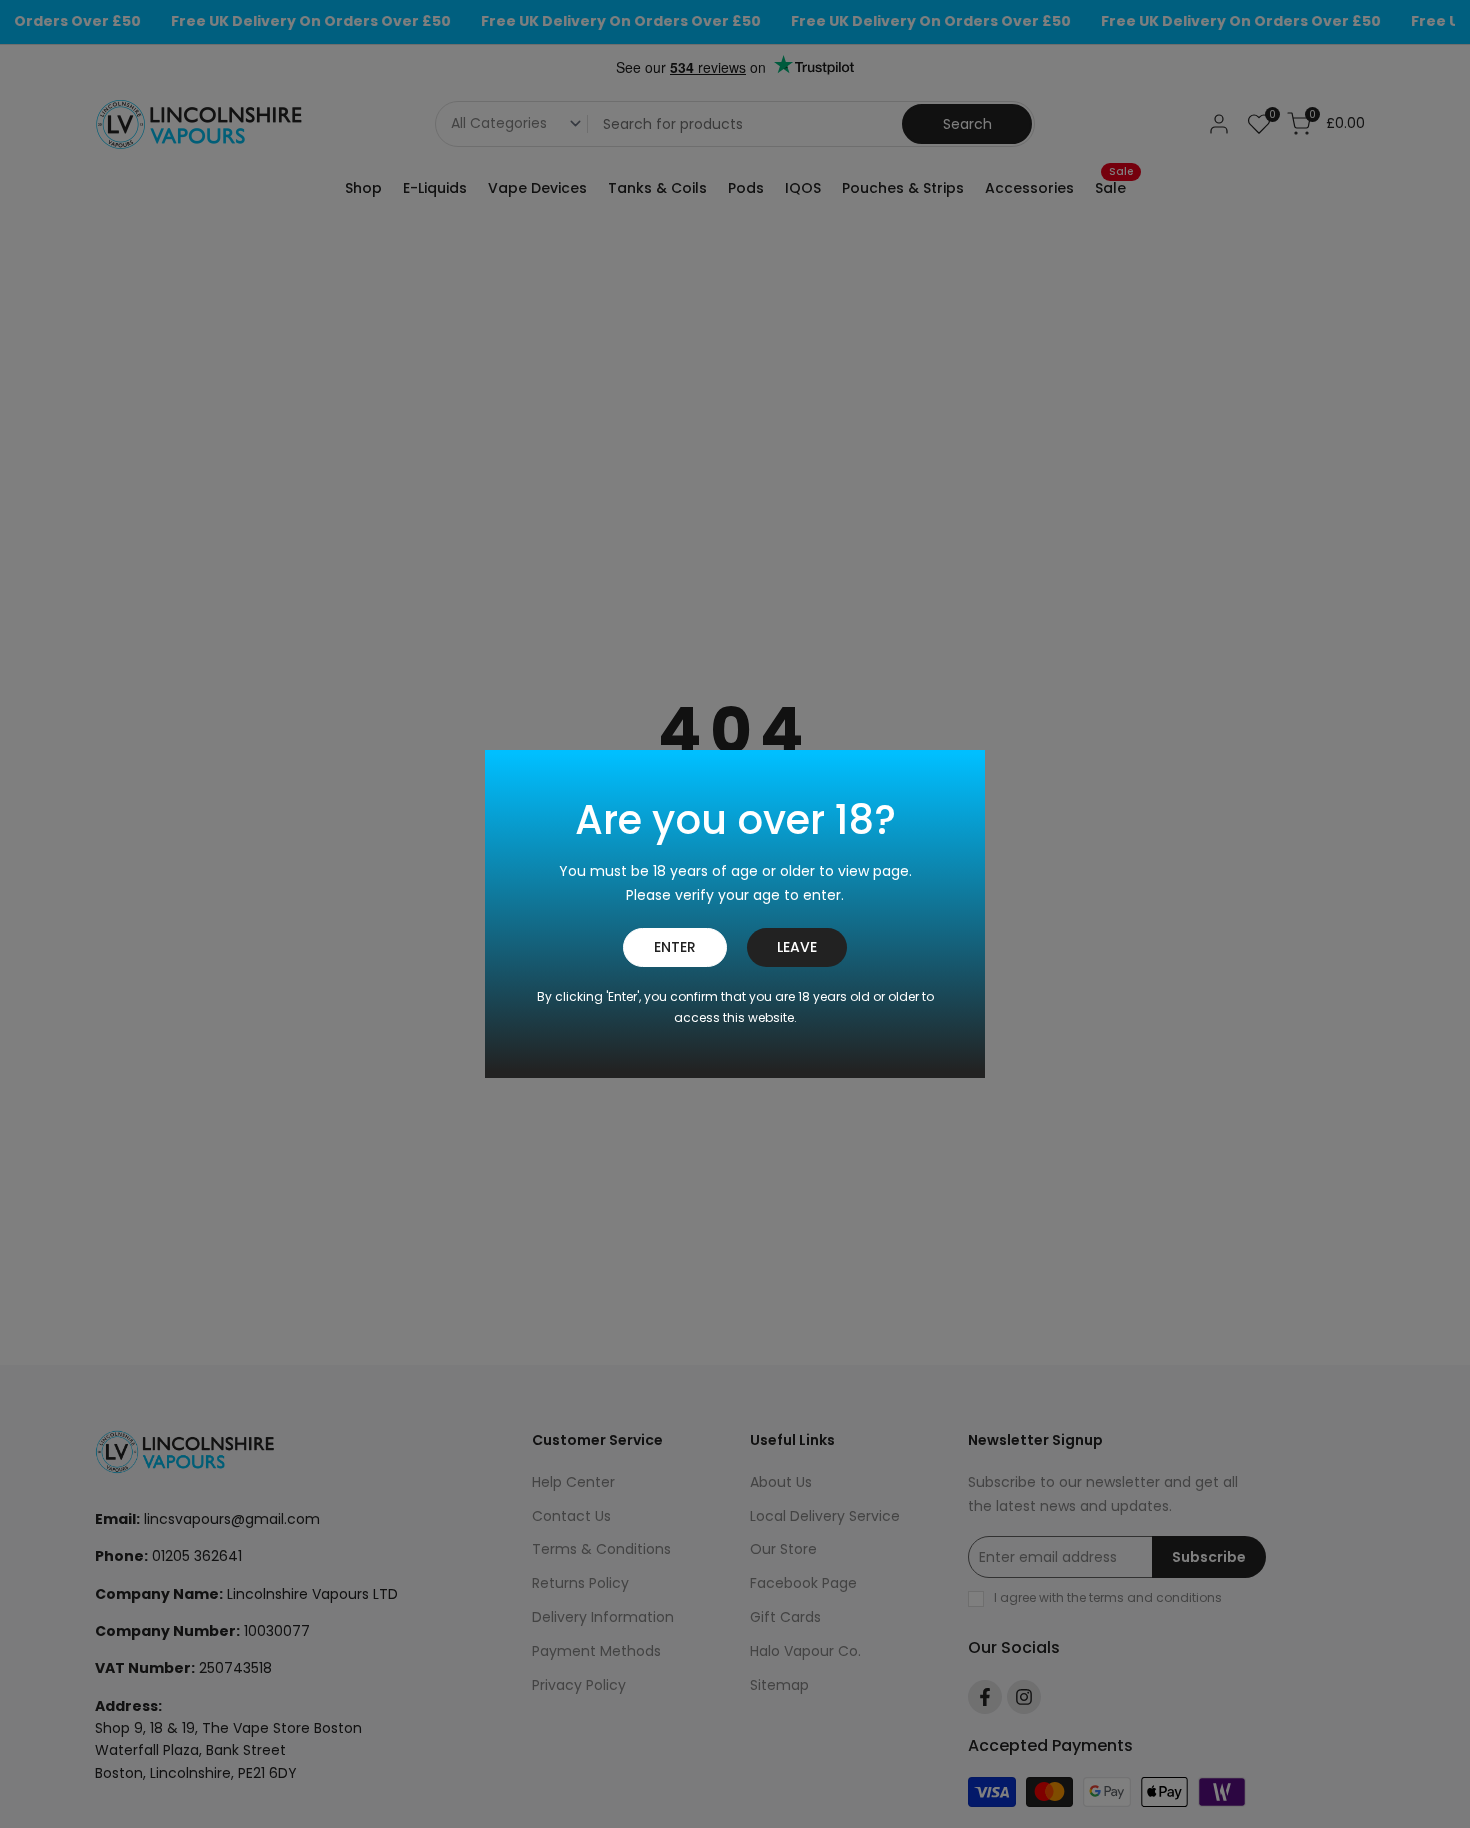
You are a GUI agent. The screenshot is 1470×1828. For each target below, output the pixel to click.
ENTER (675, 947)
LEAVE (797, 947)
